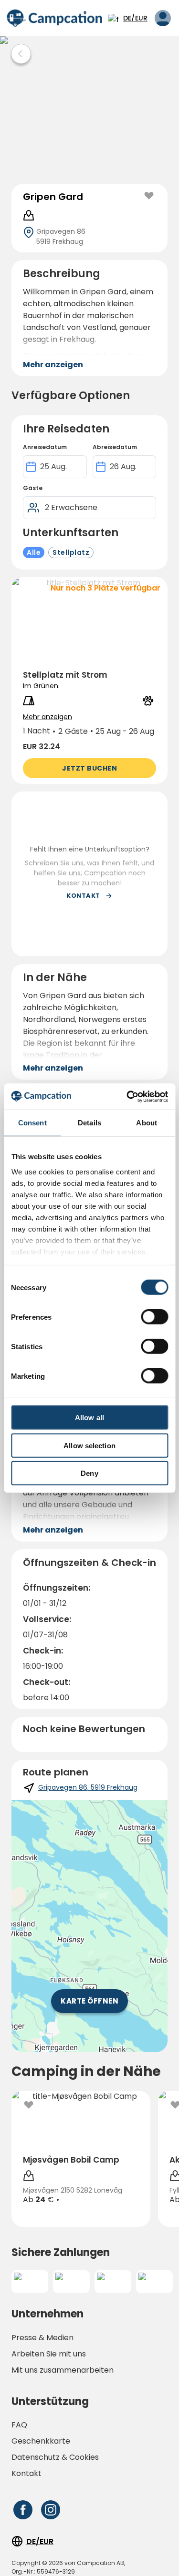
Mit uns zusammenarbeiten (63, 2370)
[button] (89, 681)
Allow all (89, 1418)
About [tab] (147, 1123)
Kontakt (26, 2473)
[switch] (154, 1317)
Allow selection (89, 1445)
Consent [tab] (32, 1123)
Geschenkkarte (41, 2441)
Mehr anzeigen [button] (53, 365)
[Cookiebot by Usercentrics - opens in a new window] (127, 1096)
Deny (89, 1473)
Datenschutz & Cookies (55, 2457)
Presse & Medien (42, 2338)
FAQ (19, 2425)
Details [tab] (89, 1123)
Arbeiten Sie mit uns (49, 2354)
